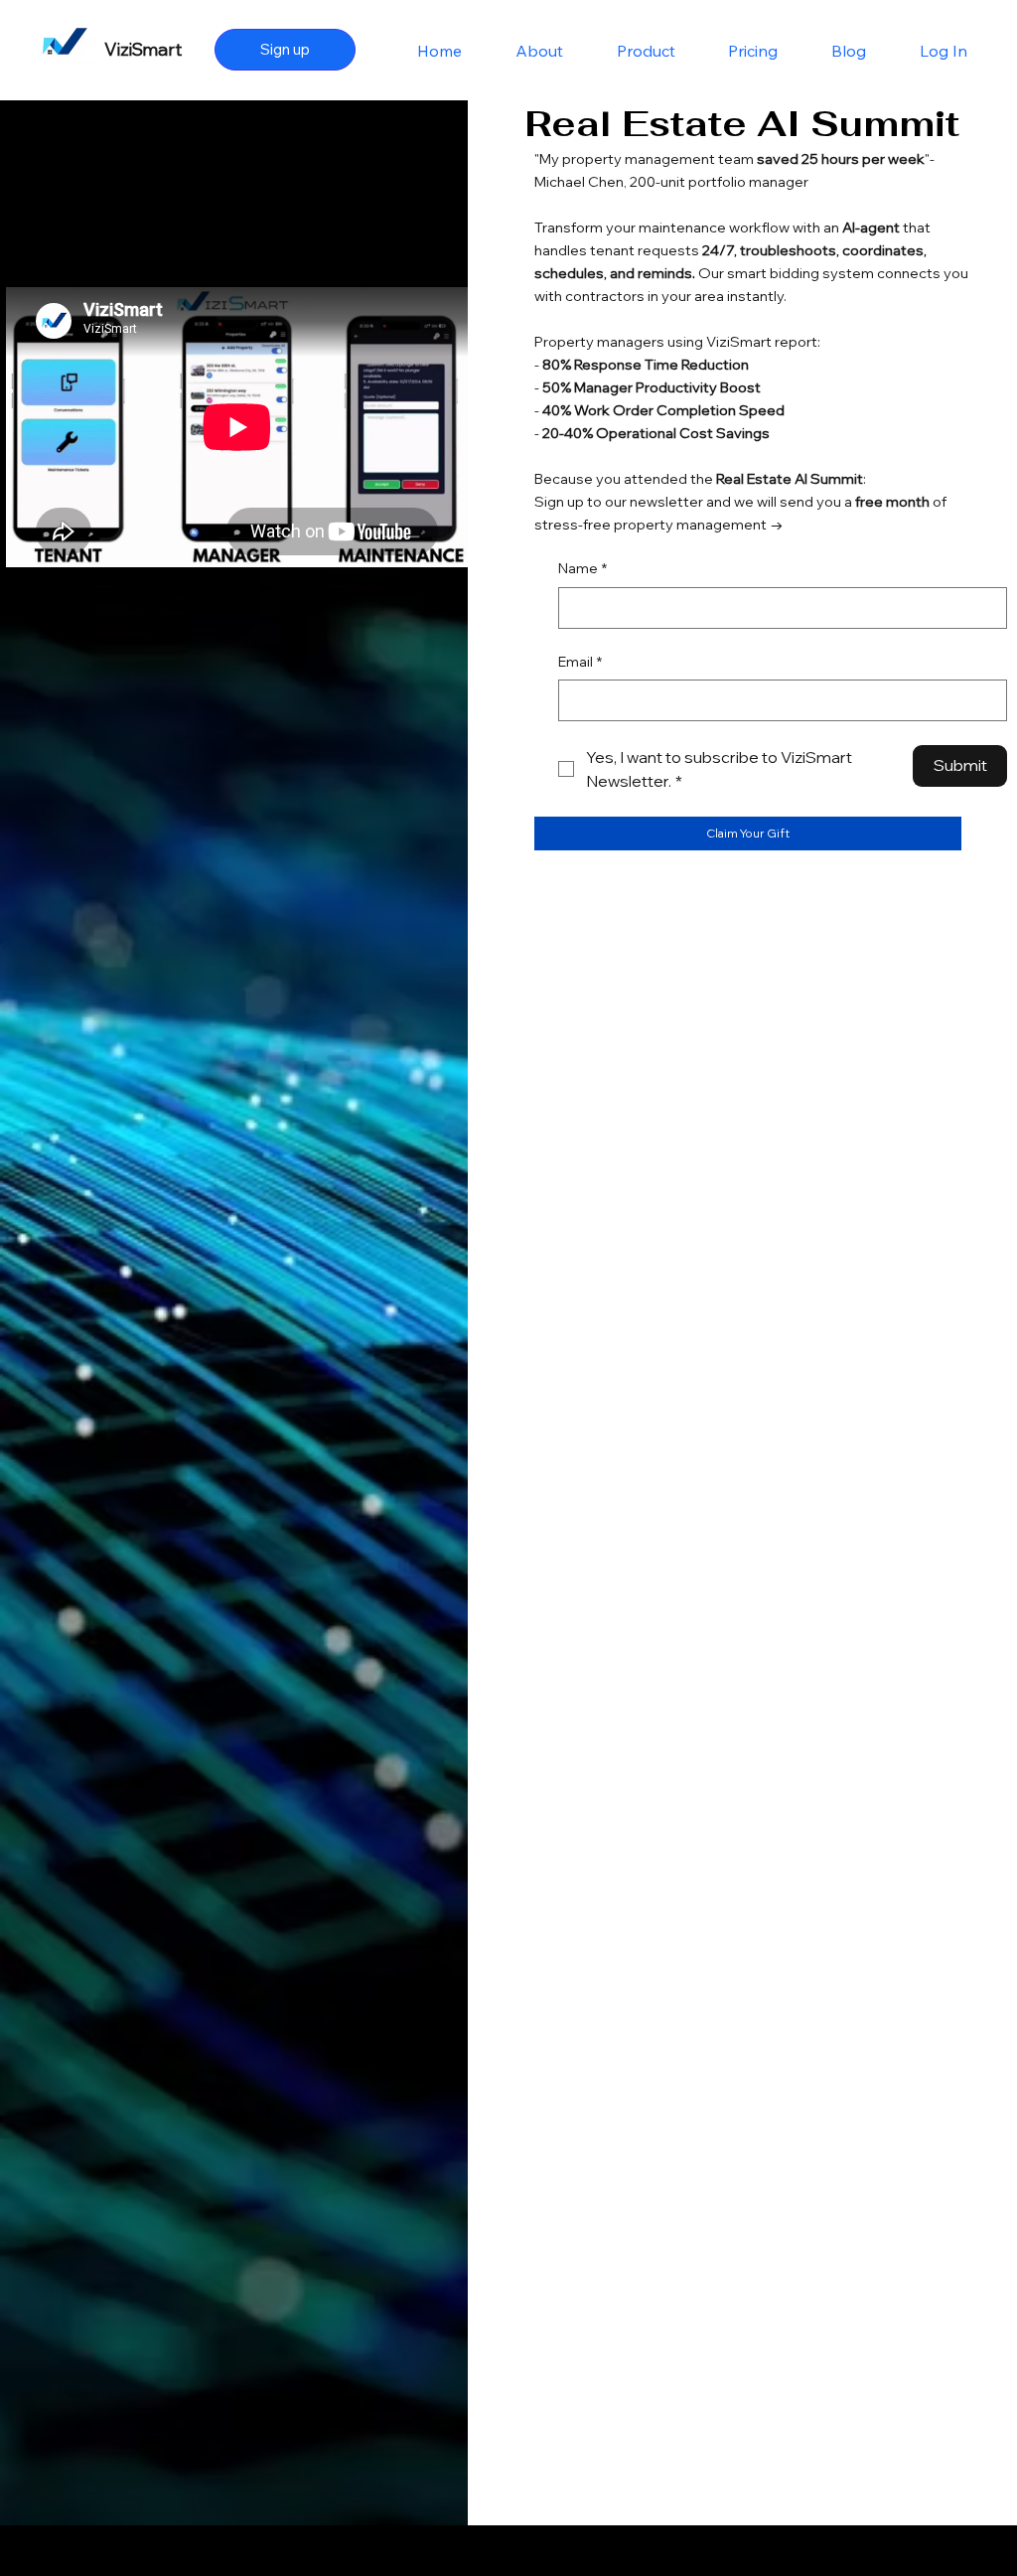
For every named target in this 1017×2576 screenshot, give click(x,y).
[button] (748, 833)
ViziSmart (143, 49)
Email (580, 662)
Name (582, 568)
